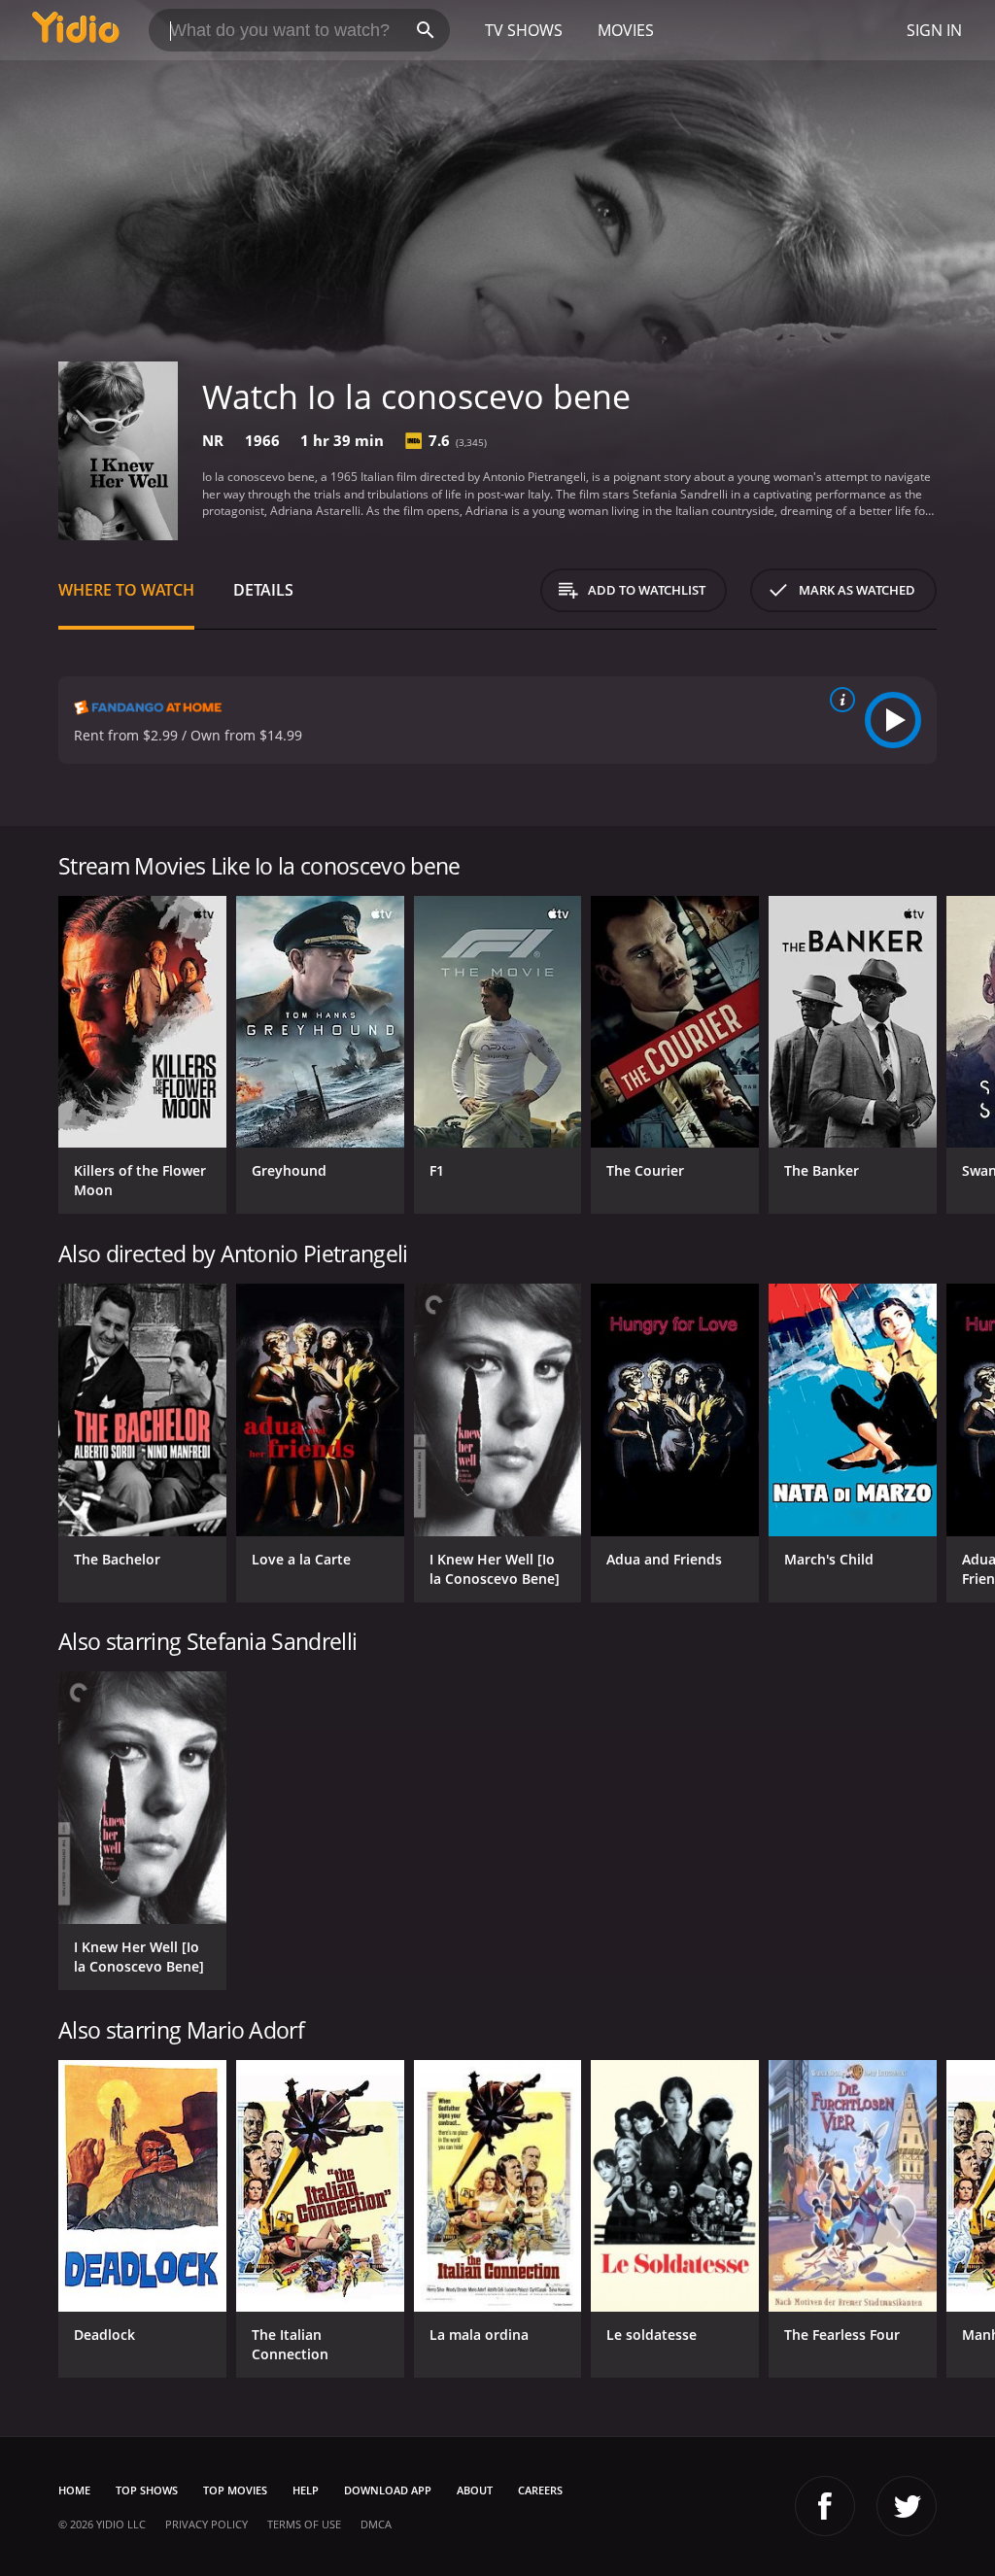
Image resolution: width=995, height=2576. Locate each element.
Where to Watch (126, 590)
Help (306, 2490)
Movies (626, 30)
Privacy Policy (206, 2524)
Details (263, 590)
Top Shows (147, 2490)
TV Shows (524, 30)
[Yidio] (76, 30)
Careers (540, 2490)
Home (74, 2490)
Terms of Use (304, 2524)
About (475, 2490)
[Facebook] (825, 2506)
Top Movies (235, 2490)
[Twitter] (907, 2506)
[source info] (839, 700)
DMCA (376, 2524)
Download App (388, 2490)
